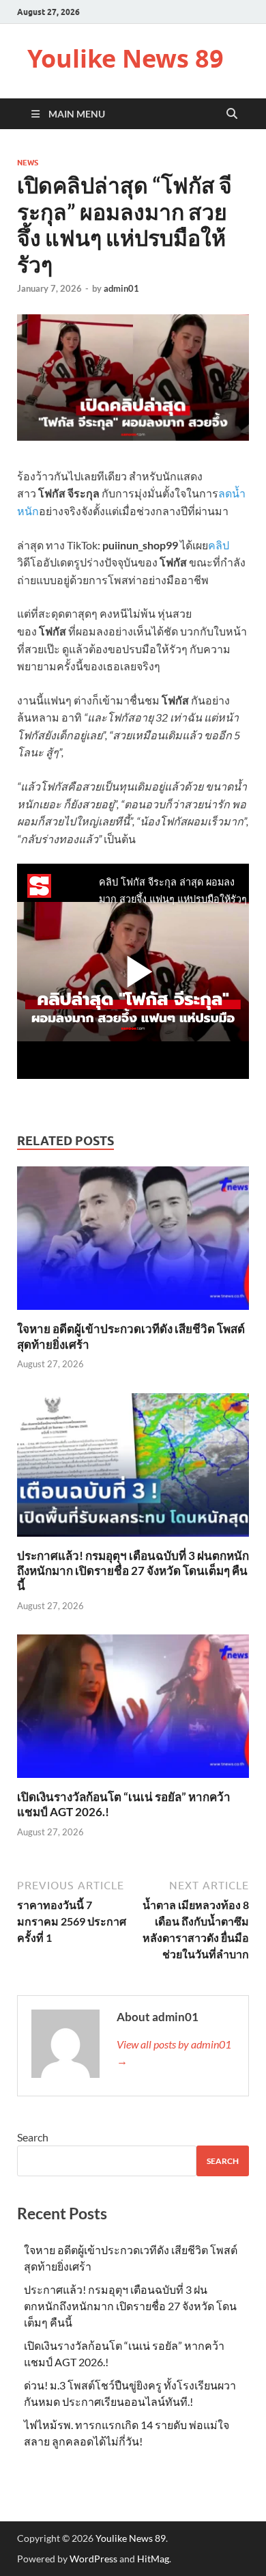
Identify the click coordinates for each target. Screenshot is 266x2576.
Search (33, 2137)
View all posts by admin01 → (174, 2052)
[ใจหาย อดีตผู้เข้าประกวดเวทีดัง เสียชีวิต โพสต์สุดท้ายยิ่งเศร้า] (133, 1243)
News (28, 163)
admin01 (121, 288)
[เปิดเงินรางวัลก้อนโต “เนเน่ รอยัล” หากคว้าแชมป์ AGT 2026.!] (133, 1711)
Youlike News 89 (125, 58)
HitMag (153, 2559)
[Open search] (232, 114)
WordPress (93, 2559)
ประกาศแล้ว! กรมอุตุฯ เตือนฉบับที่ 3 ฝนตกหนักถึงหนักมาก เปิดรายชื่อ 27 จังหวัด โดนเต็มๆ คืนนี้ (133, 1571)
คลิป (219, 545)
